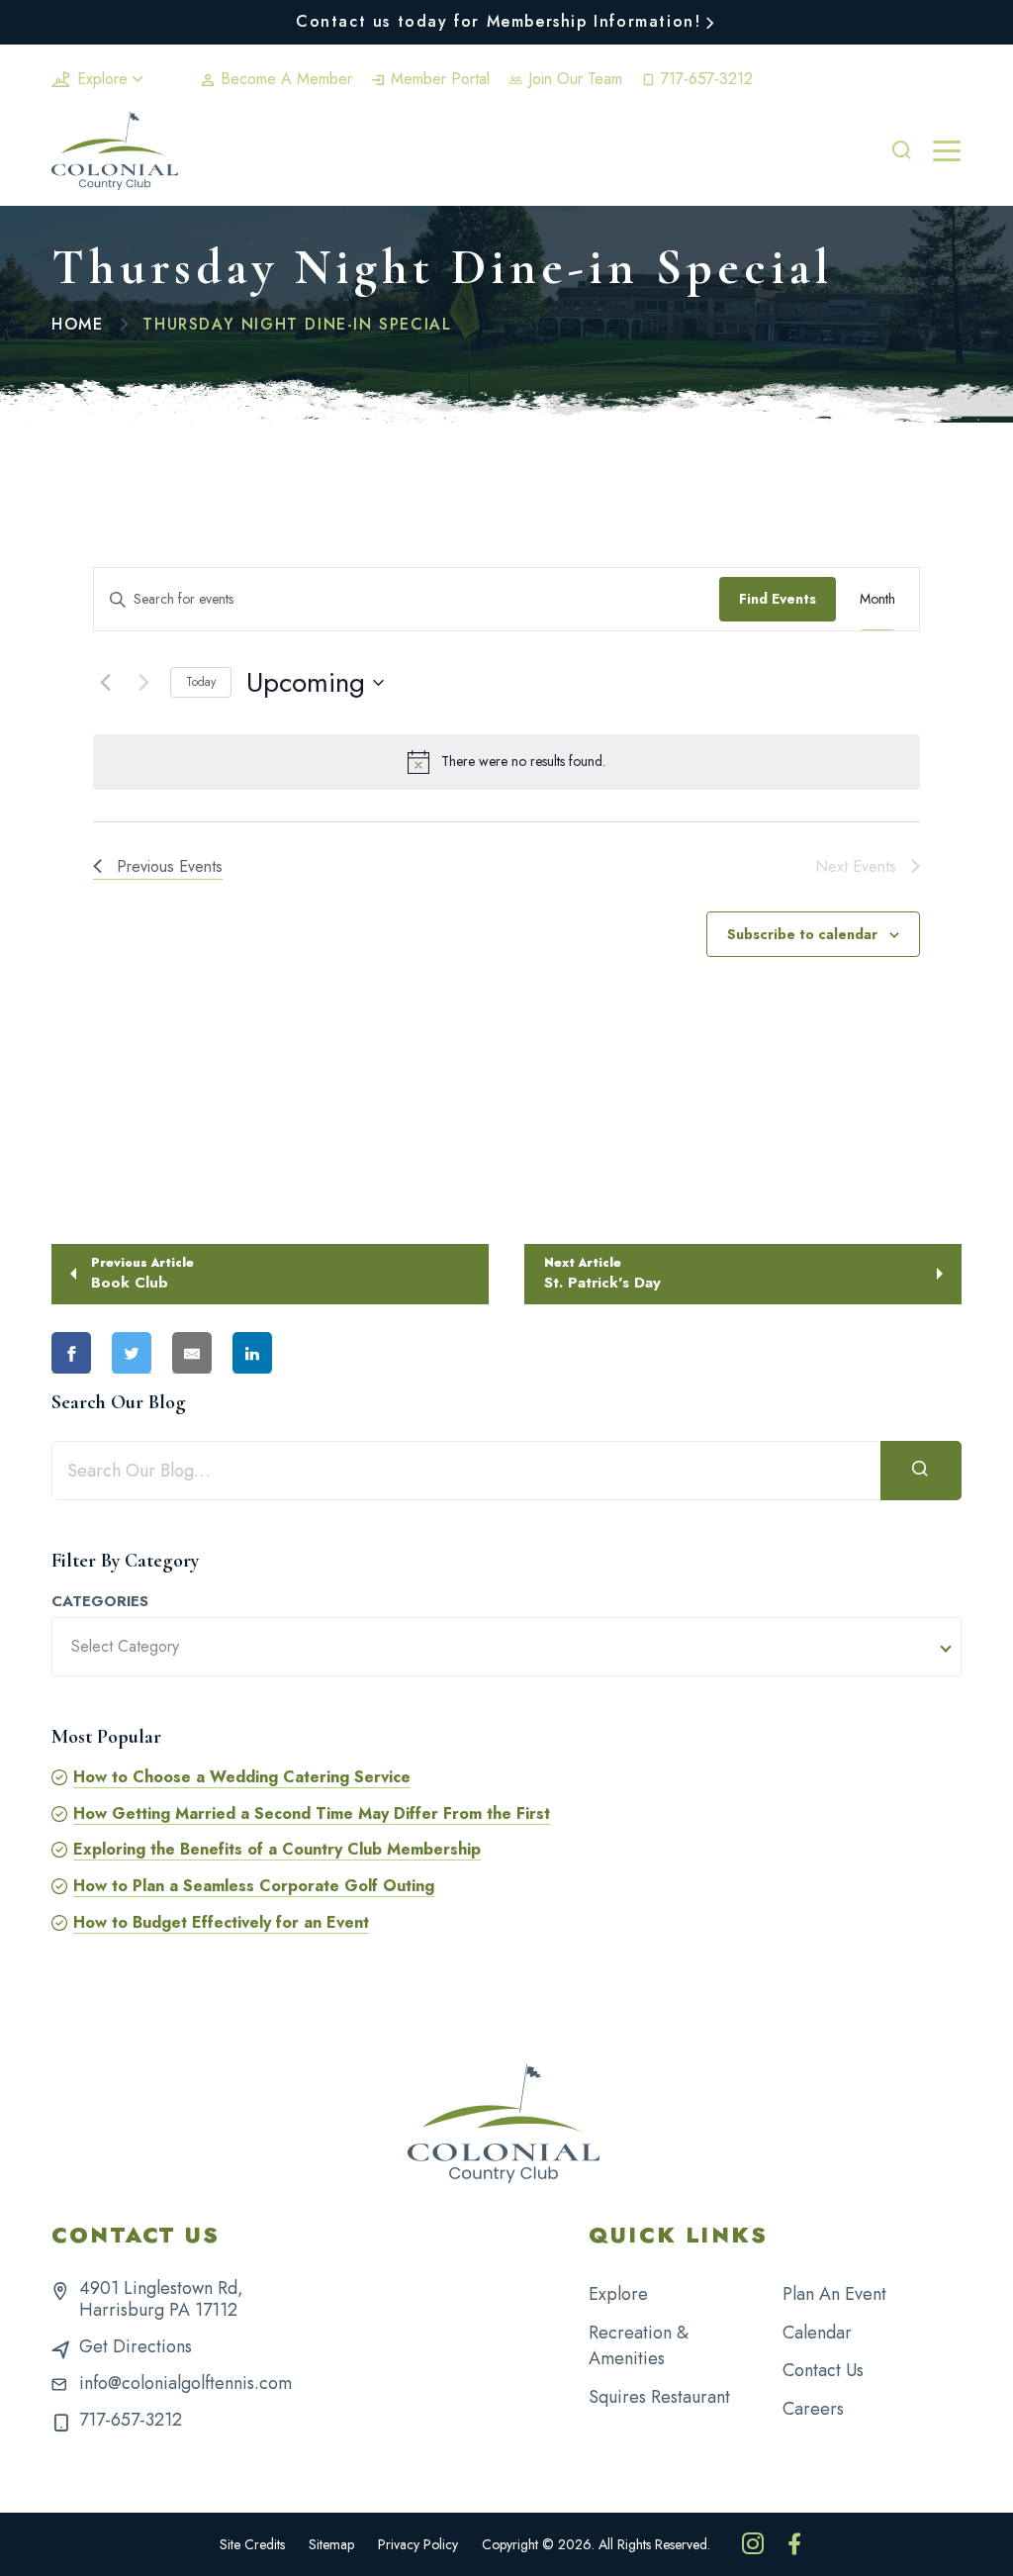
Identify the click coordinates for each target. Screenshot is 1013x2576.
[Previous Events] (105, 683)
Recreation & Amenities (639, 2346)
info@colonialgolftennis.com (185, 2383)
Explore (102, 79)
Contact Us (823, 2370)
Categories (100, 1602)
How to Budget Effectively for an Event (221, 1922)
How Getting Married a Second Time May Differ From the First (312, 1813)
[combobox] (506, 1647)
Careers (813, 2409)
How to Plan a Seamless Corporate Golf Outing (254, 1886)
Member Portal (438, 79)
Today (201, 682)
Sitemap (331, 2544)
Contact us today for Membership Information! (498, 21)
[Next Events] (143, 683)
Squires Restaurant (659, 2397)
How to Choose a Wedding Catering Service (242, 1777)
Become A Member (284, 79)
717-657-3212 (704, 79)
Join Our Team (573, 79)
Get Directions (136, 2346)
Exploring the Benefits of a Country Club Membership (277, 1849)
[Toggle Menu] (947, 151)
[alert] (506, 762)
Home (77, 324)
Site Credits (252, 2544)
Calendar (817, 2333)
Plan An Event (834, 2294)
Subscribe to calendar (802, 934)
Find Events (778, 599)
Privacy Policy (418, 2544)
